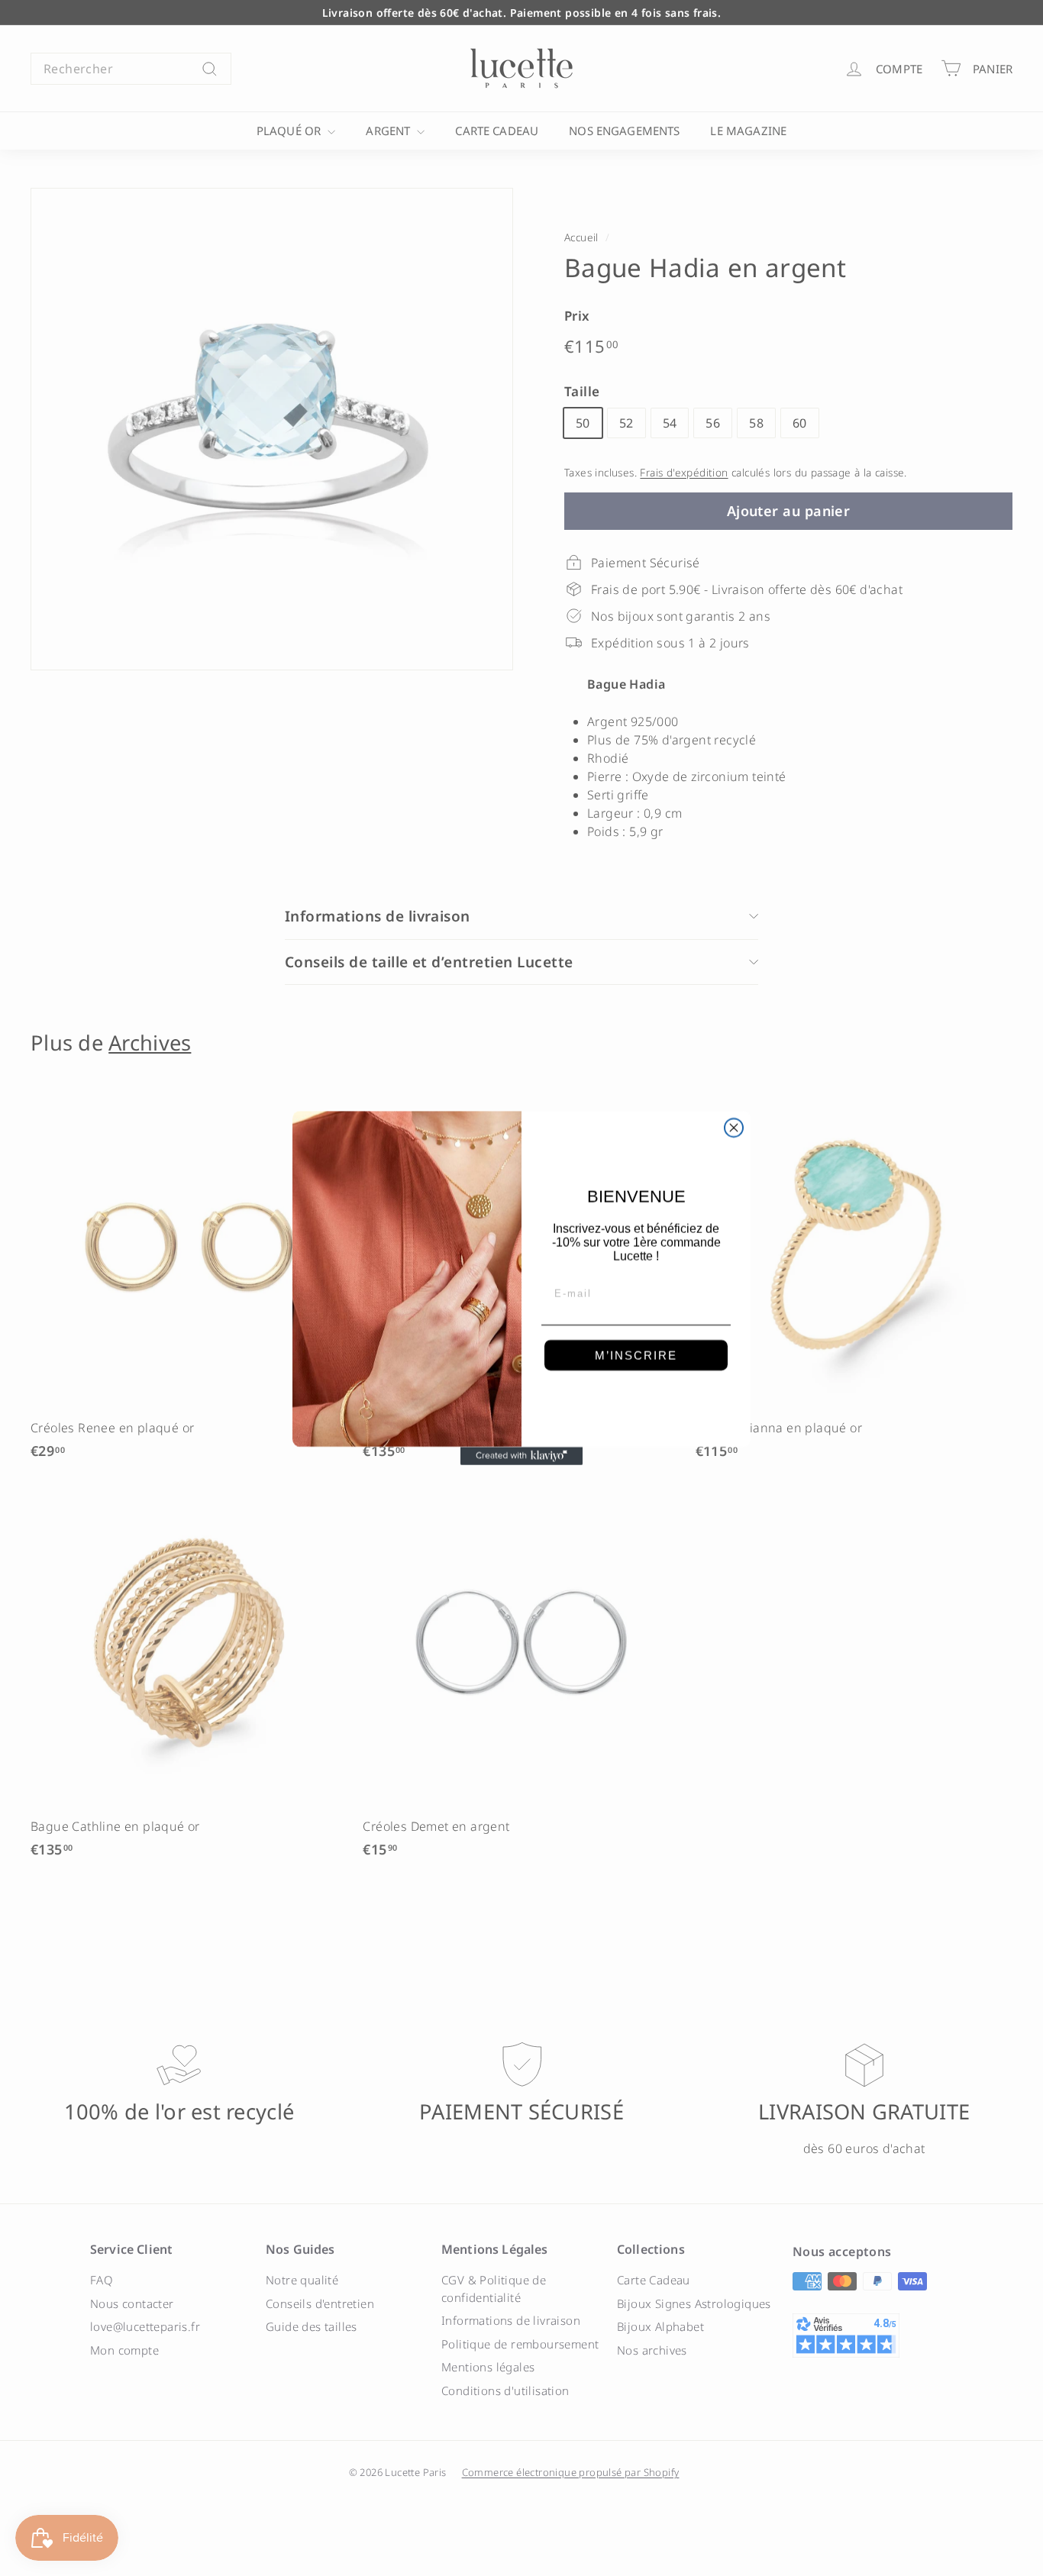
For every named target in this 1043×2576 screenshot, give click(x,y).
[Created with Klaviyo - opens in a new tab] (521, 1456)
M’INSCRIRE (636, 1356)
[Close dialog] (734, 1128)
